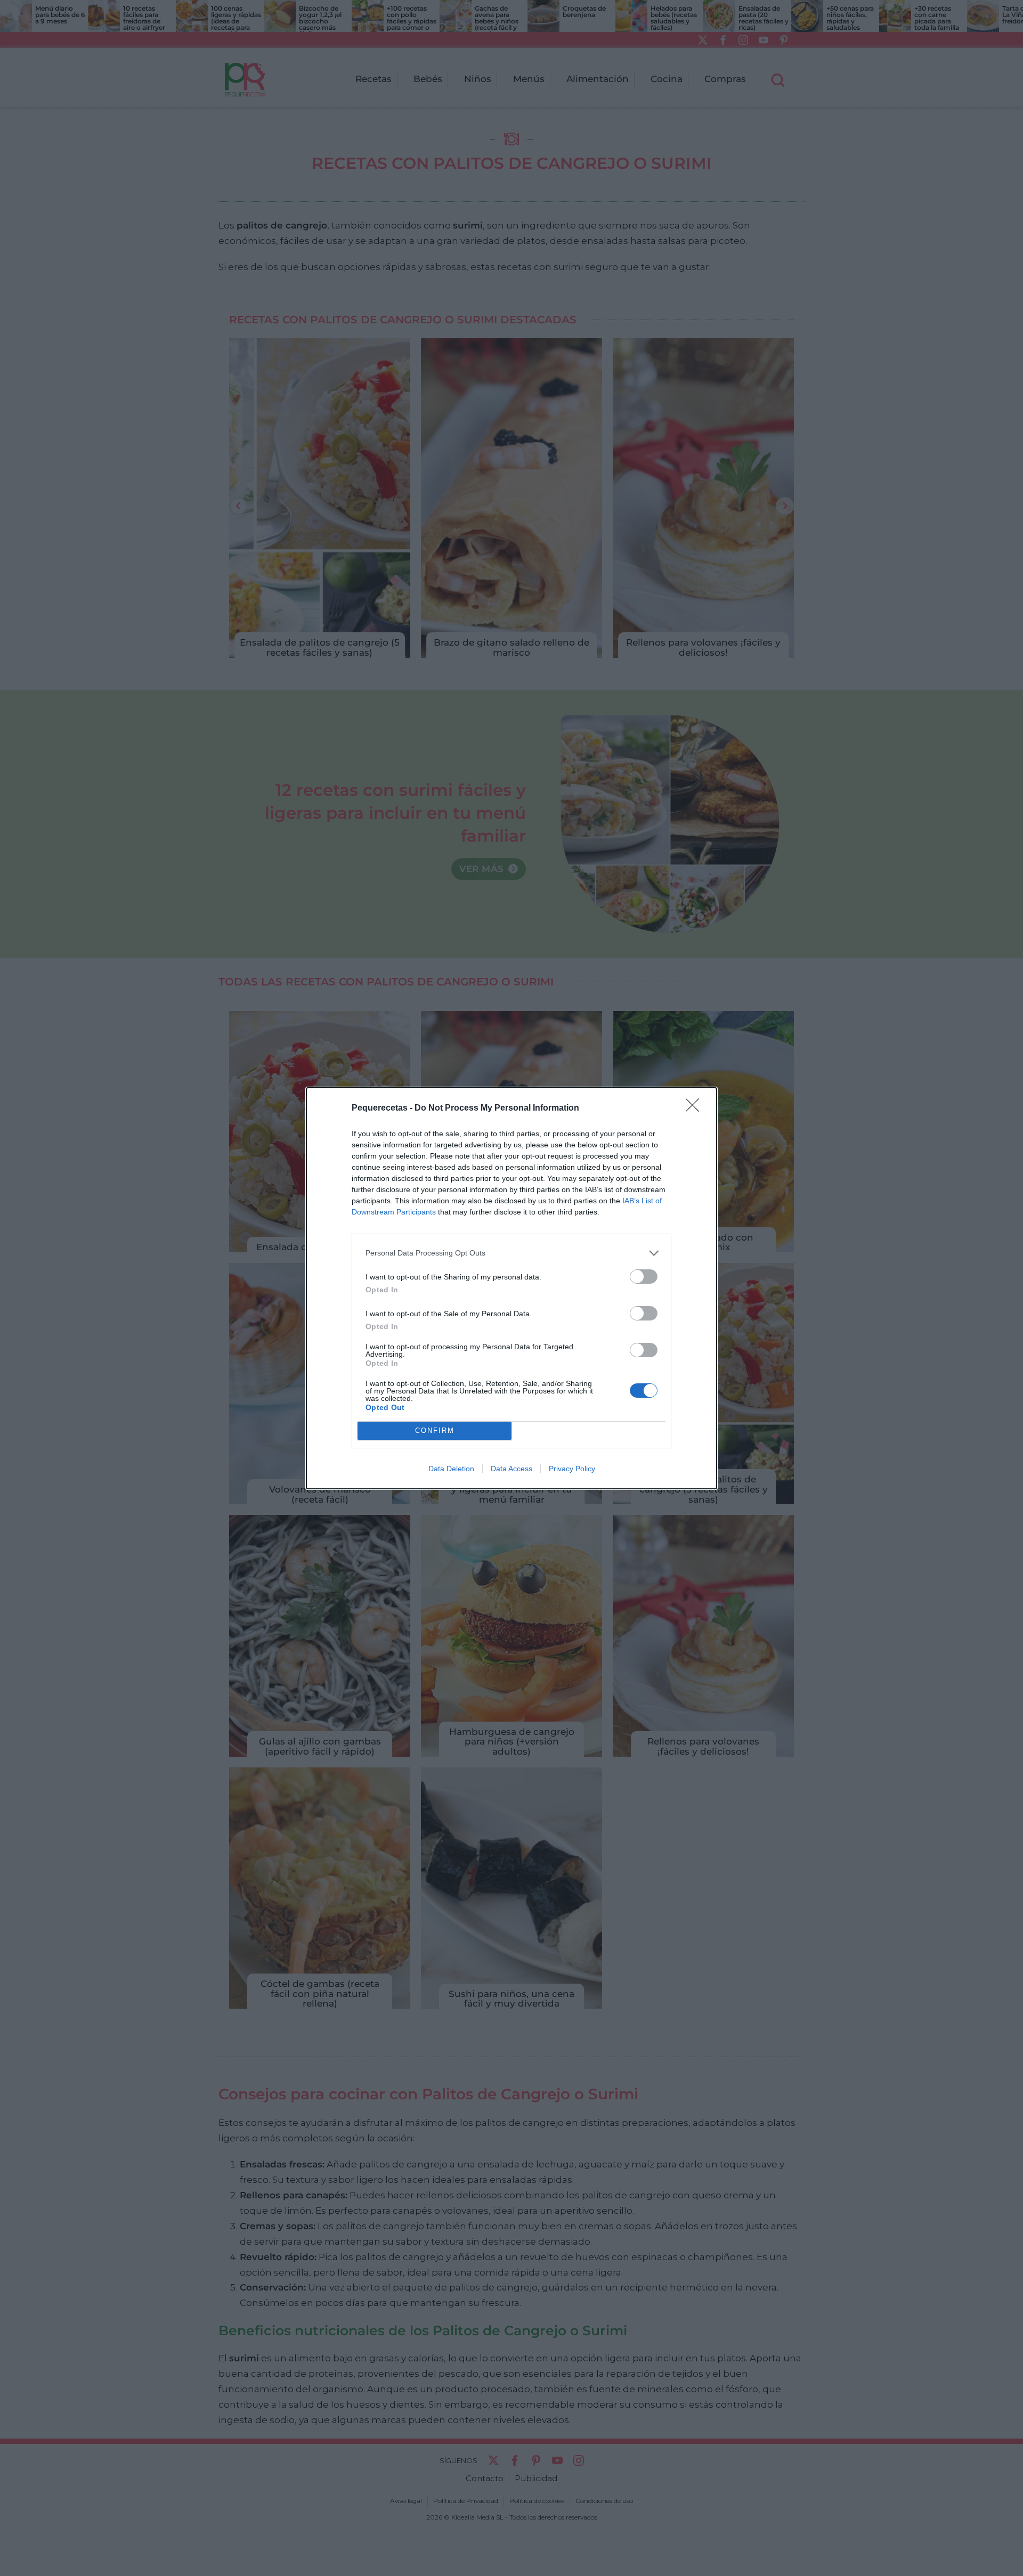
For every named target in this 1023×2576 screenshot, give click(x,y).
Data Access (511, 1469)
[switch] (644, 1277)
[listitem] (511, 1253)
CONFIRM (435, 1430)
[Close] (696, 1108)
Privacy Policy (572, 1469)
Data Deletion (451, 1469)
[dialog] (511, 1288)
